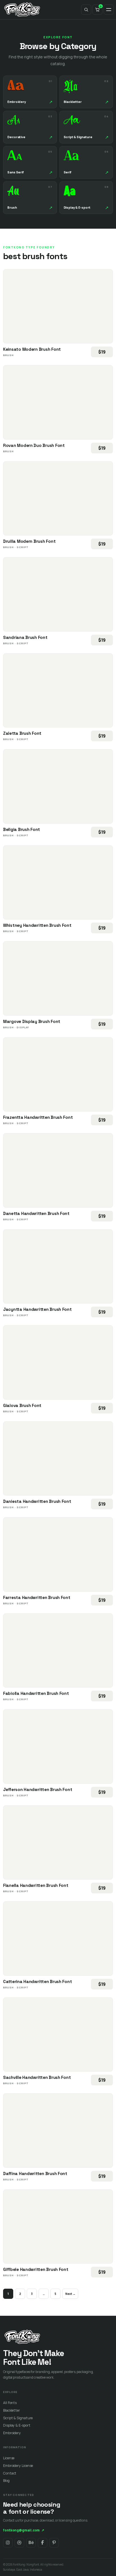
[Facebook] (43, 2543)
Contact (10, 2473)
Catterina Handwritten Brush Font (37, 1981)
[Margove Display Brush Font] (58, 978)
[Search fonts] (86, 10)
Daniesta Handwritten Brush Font (37, 1501)
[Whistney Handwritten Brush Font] (58, 883)
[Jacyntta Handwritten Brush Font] (58, 1267)
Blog (6, 2481)
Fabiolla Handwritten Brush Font (36, 1693)
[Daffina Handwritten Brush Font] (58, 2131)
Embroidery (12, 2433)
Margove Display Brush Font (32, 1021)
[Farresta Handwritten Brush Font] (58, 1554)
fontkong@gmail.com (24, 2530)
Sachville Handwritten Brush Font (37, 2077)
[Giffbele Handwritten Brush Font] (58, 2227)
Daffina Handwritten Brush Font (35, 2173)
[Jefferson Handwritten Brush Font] (58, 1746)
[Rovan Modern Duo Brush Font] (58, 402)
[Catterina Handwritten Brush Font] (58, 1938)
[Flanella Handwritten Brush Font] (58, 1843)
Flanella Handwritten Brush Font (36, 1885)
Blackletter (12, 2410)
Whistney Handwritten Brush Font (37, 925)
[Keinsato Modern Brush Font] (58, 306)
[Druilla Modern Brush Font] (58, 499)
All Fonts (10, 2403)
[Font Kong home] (22, 10)
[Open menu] (109, 10)
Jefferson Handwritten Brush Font (38, 1789)
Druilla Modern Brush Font (29, 541)
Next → (70, 2294)
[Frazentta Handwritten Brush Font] (58, 1075)
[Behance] (31, 2543)
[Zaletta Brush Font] (58, 691)
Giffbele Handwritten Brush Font (36, 2269)
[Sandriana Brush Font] (58, 594)
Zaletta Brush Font (22, 733)
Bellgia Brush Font (22, 829)
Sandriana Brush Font (25, 637)
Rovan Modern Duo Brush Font (34, 445)
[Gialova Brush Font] (58, 1362)
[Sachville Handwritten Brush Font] (58, 2035)
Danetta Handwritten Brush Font (36, 1213)
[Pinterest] (54, 2543)
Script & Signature (18, 2418)
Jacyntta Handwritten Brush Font (37, 1309)
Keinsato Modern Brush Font (32, 349)
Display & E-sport (17, 2425)
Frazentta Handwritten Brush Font (38, 1117)
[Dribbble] (19, 2543)
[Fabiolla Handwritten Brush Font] (58, 1651)
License (9, 2458)
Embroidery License (18, 2466)
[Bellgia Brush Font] (58, 786)
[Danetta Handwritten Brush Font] (58, 1170)
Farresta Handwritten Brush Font (37, 1597)
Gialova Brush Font (22, 1405)
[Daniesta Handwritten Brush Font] (58, 1459)
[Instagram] (8, 2543)
